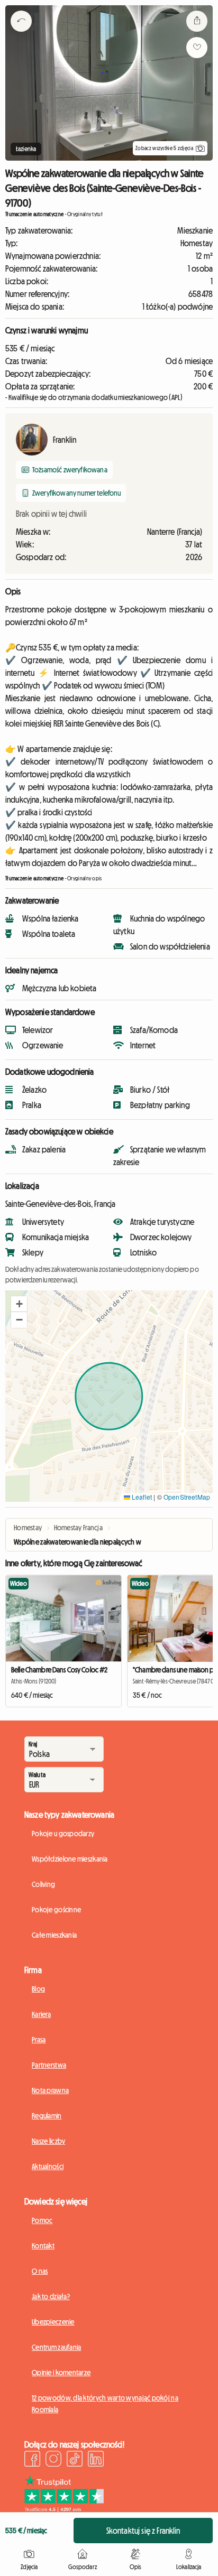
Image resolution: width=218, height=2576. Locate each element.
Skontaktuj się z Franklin (143, 2531)
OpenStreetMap (187, 1497)
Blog (38, 1989)
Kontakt (43, 2246)
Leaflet (141, 1497)
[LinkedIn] (96, 2460)
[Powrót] (21, 34)
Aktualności (48, 2166)
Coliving (43, 1884)
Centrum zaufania (56, 2347)
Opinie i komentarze (61, 2373)
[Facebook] (32, 2460)
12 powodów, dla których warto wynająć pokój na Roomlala (105, 2404)
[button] (19, 1304)
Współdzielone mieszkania (70, 1859)
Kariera (41, 2014)
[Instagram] (53, 2460)
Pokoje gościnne (56, 1910)
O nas (40, 2271)
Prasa (39, 2040)
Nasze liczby (48, 2141)
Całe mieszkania (54, 1935)
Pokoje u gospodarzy (63, 1834)
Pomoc (42, 2220)
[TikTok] (75, 2460)
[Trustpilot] (64, 2509)
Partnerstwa (49, 2065)
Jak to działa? (51, 2296)
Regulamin (47, 2116)
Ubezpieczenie (53, 2322)
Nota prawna (50, 2090)
